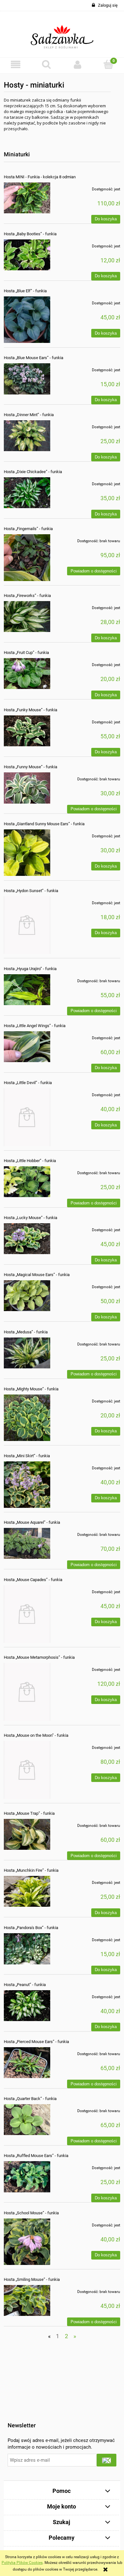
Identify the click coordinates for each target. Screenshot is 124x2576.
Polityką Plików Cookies (22, 2563)
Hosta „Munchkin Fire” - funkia (31, 1870)
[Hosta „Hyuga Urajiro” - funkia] (27, 990)
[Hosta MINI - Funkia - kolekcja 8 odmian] (27, 198)
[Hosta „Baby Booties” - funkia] (27, 255)
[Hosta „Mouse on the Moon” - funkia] (27, 1770)
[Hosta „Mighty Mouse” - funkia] (27, 1418)
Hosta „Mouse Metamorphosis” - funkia (39, 1657)
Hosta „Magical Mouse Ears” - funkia (37, 1275)
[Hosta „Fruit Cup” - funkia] (27, 674)
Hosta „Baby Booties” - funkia (30, 234)
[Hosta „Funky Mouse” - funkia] (27, 731)
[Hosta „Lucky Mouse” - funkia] (27, 1239)
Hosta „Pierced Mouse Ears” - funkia (36, 2042)
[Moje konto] (78, 64)
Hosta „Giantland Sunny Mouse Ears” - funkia (44, 824)
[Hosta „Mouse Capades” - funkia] (27, 1614)
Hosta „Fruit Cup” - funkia (26, 653)
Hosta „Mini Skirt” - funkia (27, 1456)
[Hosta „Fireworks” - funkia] (27, 617)
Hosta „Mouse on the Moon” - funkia (36, 1735)
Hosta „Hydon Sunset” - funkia (31, 891)
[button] (16, 64)
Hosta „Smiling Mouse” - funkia (32, 2279)
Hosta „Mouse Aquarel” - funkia (32, 1522)
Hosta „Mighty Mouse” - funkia (31, 1389)
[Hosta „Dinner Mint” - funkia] (27, 436)
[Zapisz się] (107, 2460)
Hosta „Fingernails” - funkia (28, 529)
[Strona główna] (62, 34)
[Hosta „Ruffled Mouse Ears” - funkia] (27, 2177)
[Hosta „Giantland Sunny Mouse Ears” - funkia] (27, 853)
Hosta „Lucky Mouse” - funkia (31, 1218)
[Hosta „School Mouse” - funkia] (27, 2242)
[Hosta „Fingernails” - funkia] (27, 557)
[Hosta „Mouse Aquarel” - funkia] (27, 1543)
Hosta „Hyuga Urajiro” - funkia (30, 969)
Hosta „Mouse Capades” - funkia (33, 1580)
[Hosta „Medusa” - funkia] (27, 1353)
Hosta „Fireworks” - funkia (27, 596)
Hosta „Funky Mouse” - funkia (31, 710)
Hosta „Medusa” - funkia (26, 1332)
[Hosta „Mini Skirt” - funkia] (27, 1485)
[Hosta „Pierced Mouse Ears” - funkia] (27, 2063)
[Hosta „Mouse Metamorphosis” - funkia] (27, 1692)
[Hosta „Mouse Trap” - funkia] (27, 1834)
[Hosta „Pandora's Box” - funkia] (27, 1949)
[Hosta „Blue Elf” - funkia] (27, 320)
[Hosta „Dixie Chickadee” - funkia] (27, 493)
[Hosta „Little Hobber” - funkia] (27, 1182)
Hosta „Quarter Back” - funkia (30, 2099)
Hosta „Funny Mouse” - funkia (31, 767)
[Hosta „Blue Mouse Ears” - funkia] (27, 379)
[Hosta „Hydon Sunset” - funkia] (27, 925)
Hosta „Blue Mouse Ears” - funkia (34, 358)
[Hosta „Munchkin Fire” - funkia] (27, 1891)
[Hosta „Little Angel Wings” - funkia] (27, 1047)
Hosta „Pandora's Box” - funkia (31, 1928)
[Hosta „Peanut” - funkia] (27, 2006)
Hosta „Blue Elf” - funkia (25, 291)
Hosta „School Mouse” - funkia (31, 2213)
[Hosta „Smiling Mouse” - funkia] (27, 2300)
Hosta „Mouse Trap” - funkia (29, 1813)
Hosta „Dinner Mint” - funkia (29, 415)
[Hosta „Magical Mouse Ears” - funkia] (27, 1296)
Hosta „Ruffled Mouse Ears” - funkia (36, 2156)
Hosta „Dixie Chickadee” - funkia (33, 472)
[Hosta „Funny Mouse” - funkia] (27, 788)
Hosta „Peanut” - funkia (25, 1985)
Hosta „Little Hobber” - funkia (30, 1161)
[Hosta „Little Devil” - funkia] (27, 1117)
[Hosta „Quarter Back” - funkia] (27, 2120)
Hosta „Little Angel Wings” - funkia (35, 1026)
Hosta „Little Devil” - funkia (28, 1083)
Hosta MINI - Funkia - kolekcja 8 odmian (40, 177)
